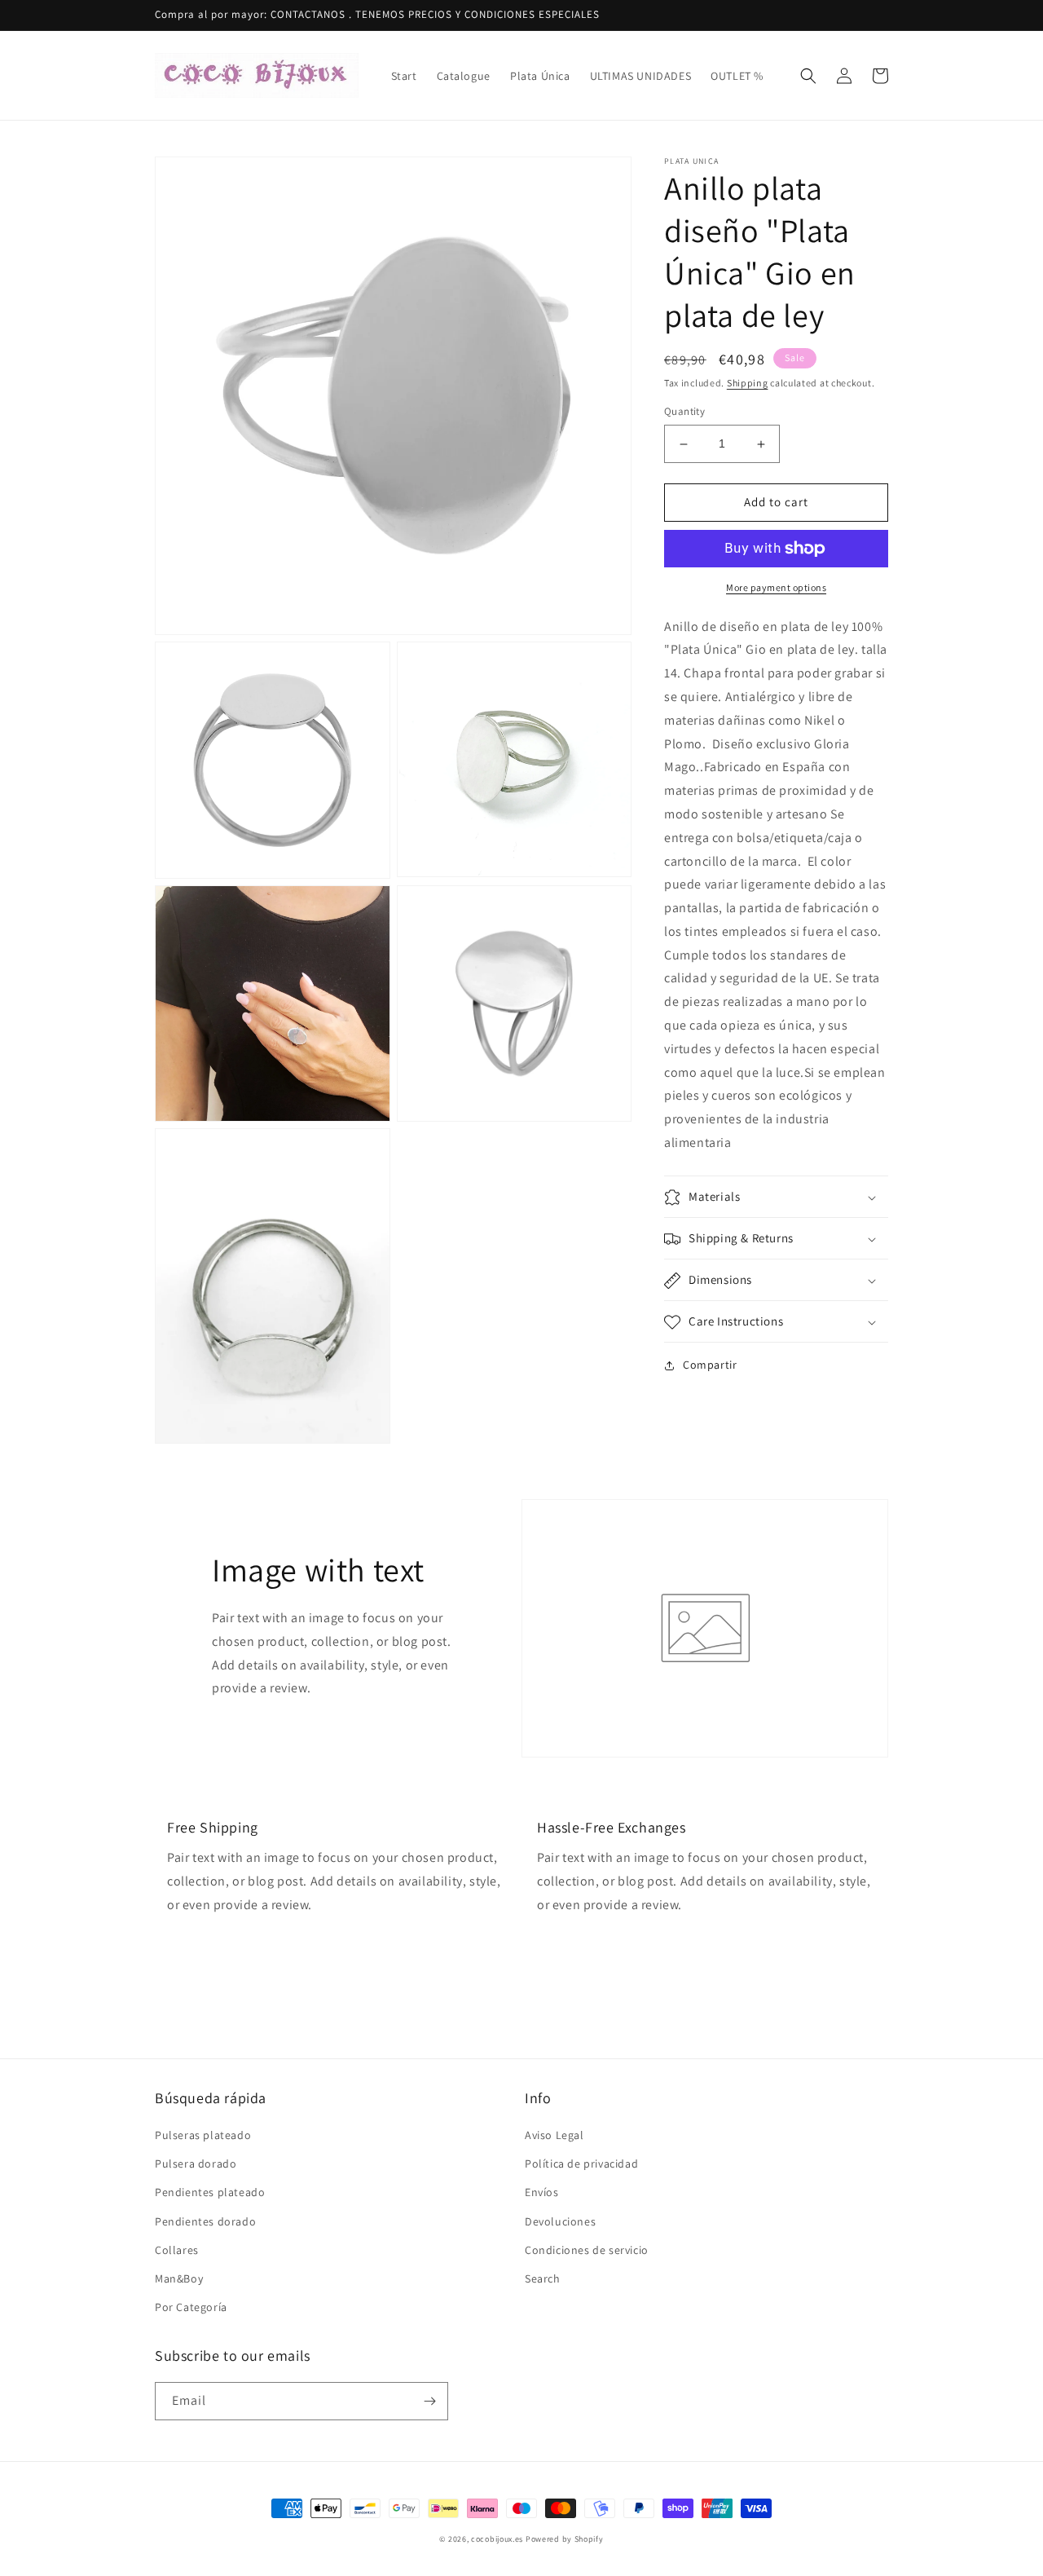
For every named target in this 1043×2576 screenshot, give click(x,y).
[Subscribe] (429, 2401)
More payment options (776, 587)
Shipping (748, 383)
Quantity (684, 412)
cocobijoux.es (497, 2539)
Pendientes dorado (205, 2221)
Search (543, 2278)
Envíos (542, 2192)
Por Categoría (191, 2307)
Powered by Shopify (565, 2539)
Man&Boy (179, 2278)
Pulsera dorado (196, 2164)
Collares (177, 2250)
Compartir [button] (710, 1365)
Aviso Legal (555, 2135)
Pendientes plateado (210, 2192)
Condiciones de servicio (587, 2250)
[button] (808, 76)
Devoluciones (560, 2221)
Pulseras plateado (203, 2135)
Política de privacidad (581, 2164)
